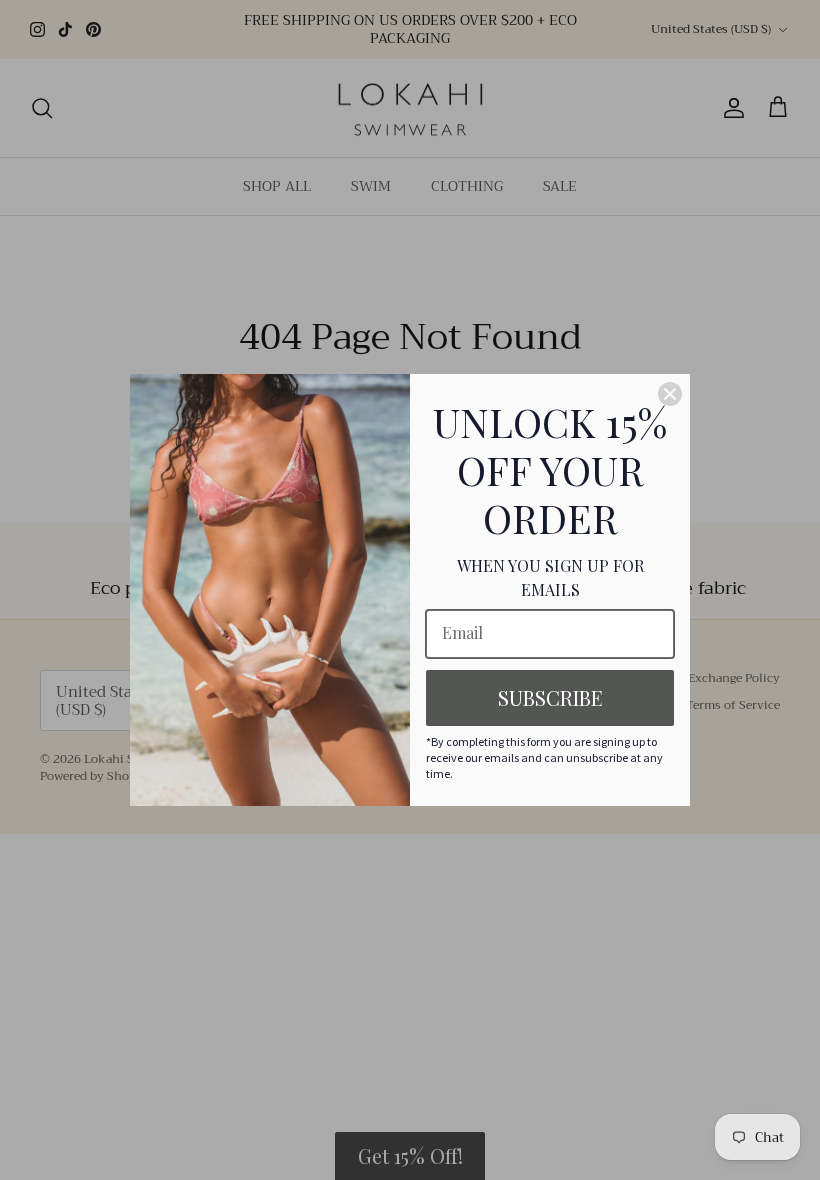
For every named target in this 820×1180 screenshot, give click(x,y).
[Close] (670, 394)
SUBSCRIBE (550, 697)
